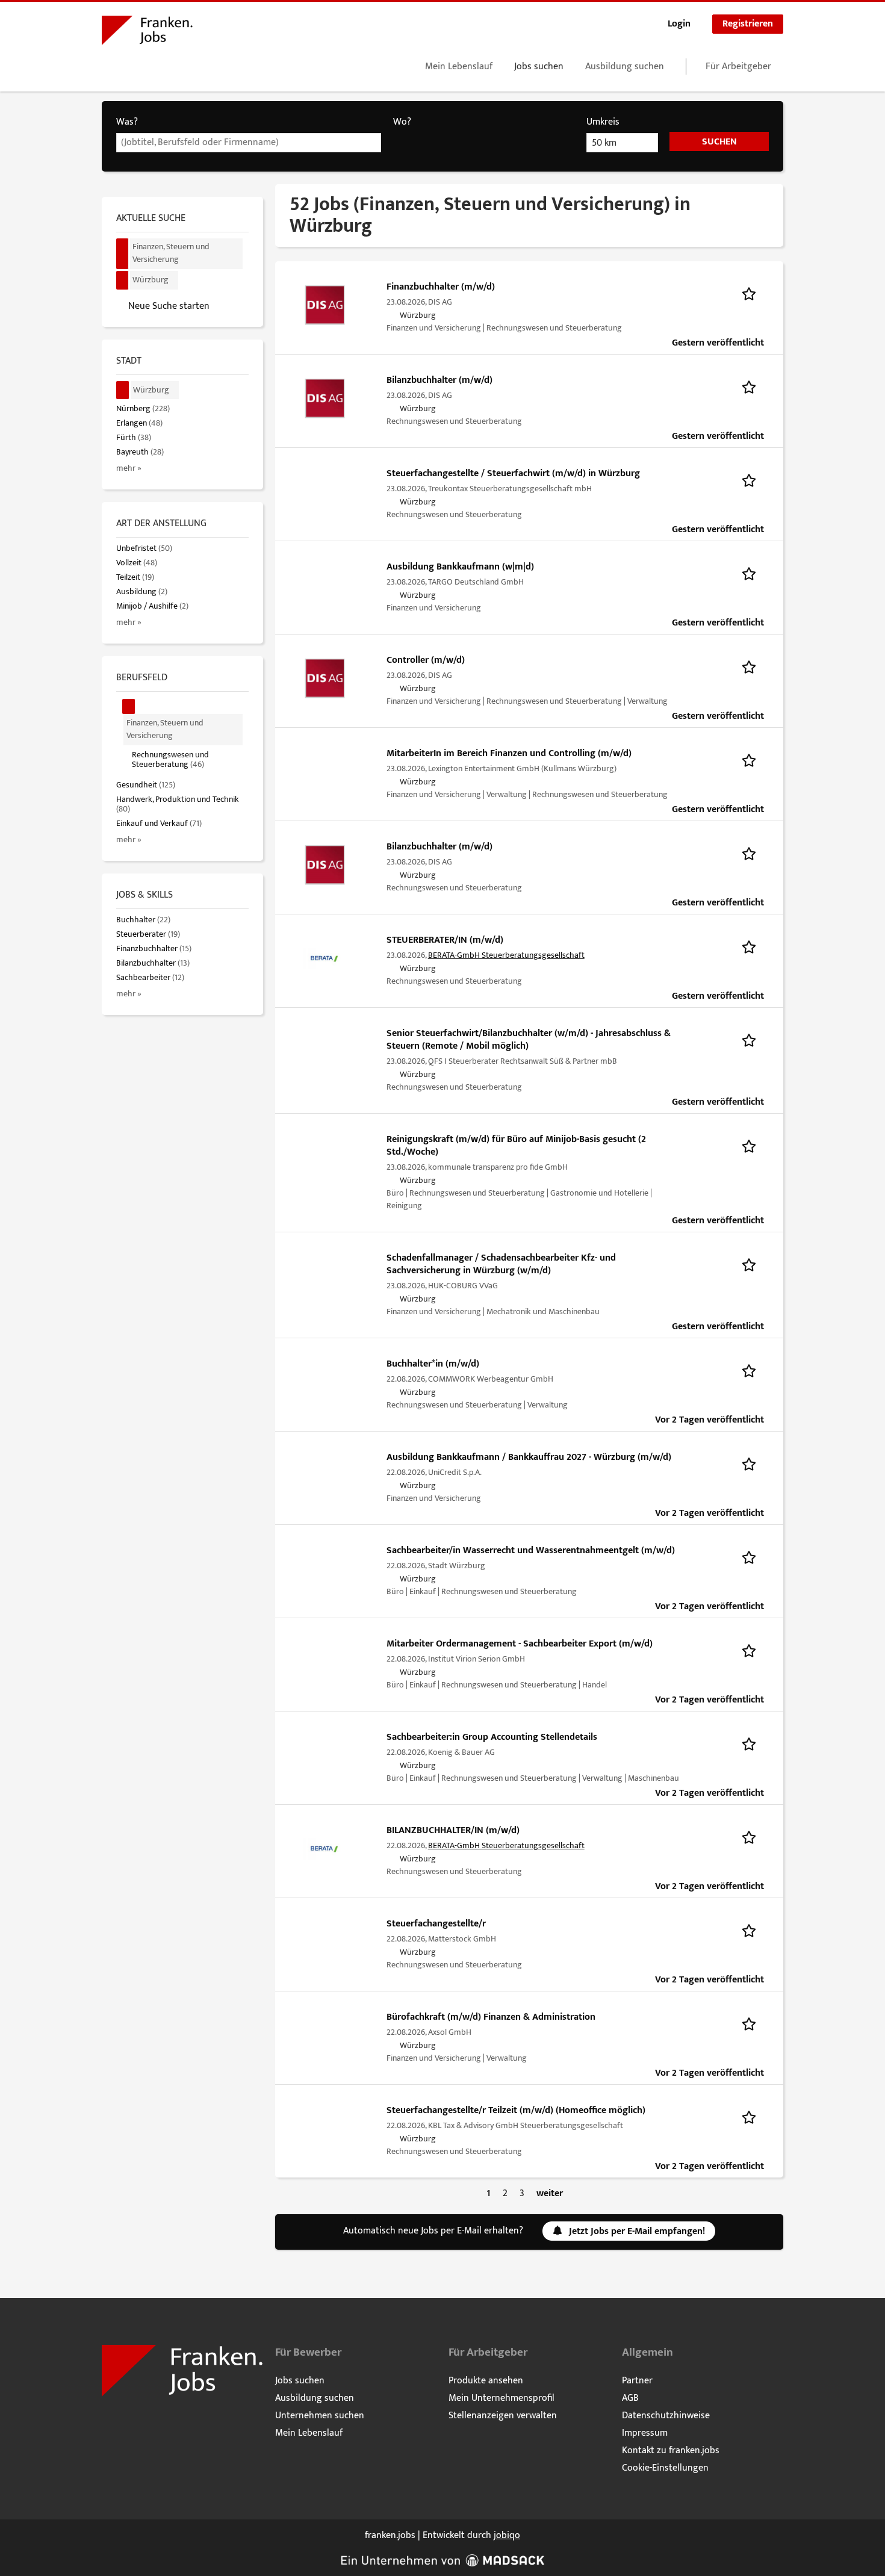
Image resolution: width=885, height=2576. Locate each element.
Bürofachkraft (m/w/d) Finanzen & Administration (491, 2017)
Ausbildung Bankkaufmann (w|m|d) (460, 567)
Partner (637, 2381)
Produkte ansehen (486, 2381)
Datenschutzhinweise (666, 2416)
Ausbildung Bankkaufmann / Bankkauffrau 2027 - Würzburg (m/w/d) (529, 1457)
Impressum (645, 2433)
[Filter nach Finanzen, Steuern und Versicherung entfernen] (129, 706)
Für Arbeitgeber (738, 67)
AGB (630, 2398)
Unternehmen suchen (320, 2416)
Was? (127, 122)
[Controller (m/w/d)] (325, 678)
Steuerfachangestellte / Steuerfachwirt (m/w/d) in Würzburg (513, 473)
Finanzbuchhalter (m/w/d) (441, 287)
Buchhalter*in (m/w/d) (433, 1364)
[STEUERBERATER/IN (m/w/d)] (325, 958)
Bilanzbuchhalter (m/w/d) (439, 380)
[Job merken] (753, 293)
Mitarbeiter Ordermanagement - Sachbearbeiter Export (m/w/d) (520, 1644)
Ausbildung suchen (625, 67)
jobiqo (507, 2535)
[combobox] (249, 143)
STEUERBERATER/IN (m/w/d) (445, 940)
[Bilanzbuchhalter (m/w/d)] (325, 398)
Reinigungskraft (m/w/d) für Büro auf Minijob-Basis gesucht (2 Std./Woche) (516, 1146)
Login (679, 24)
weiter (550, 2193)
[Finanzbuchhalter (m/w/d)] (325, 305)
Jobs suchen (539, 67)
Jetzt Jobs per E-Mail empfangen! (637, 2231)
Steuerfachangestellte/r (436, 1924)
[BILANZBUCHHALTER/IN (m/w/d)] (325, 1848)
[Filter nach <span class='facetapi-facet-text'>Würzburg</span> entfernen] (123, 280)
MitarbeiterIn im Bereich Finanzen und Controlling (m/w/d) (509, 753)
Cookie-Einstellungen (665, 2468)
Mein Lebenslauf (459, 67)
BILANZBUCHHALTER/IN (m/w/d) (453, 1830)
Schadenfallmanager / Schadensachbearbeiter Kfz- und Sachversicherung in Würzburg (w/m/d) (501, 1264)
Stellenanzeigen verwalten (503, 2416)
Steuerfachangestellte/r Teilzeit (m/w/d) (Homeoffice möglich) (516, 2110)
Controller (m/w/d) (426, 660)
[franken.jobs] (147, 33)
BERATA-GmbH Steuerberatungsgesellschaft (506, 955)
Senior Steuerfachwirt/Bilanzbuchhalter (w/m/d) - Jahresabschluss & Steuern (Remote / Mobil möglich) (529, 1040)
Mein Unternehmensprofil (501, 2398)
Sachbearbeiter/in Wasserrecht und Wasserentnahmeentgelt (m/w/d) (531, 1550)
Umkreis (603, 122)
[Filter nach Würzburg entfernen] (123, 390)
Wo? (402, 122)
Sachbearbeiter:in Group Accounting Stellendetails (492, 1737)
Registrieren (748, 24)
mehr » (129, 468)
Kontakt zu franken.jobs (671, 2450)
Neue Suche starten (169, 306)
